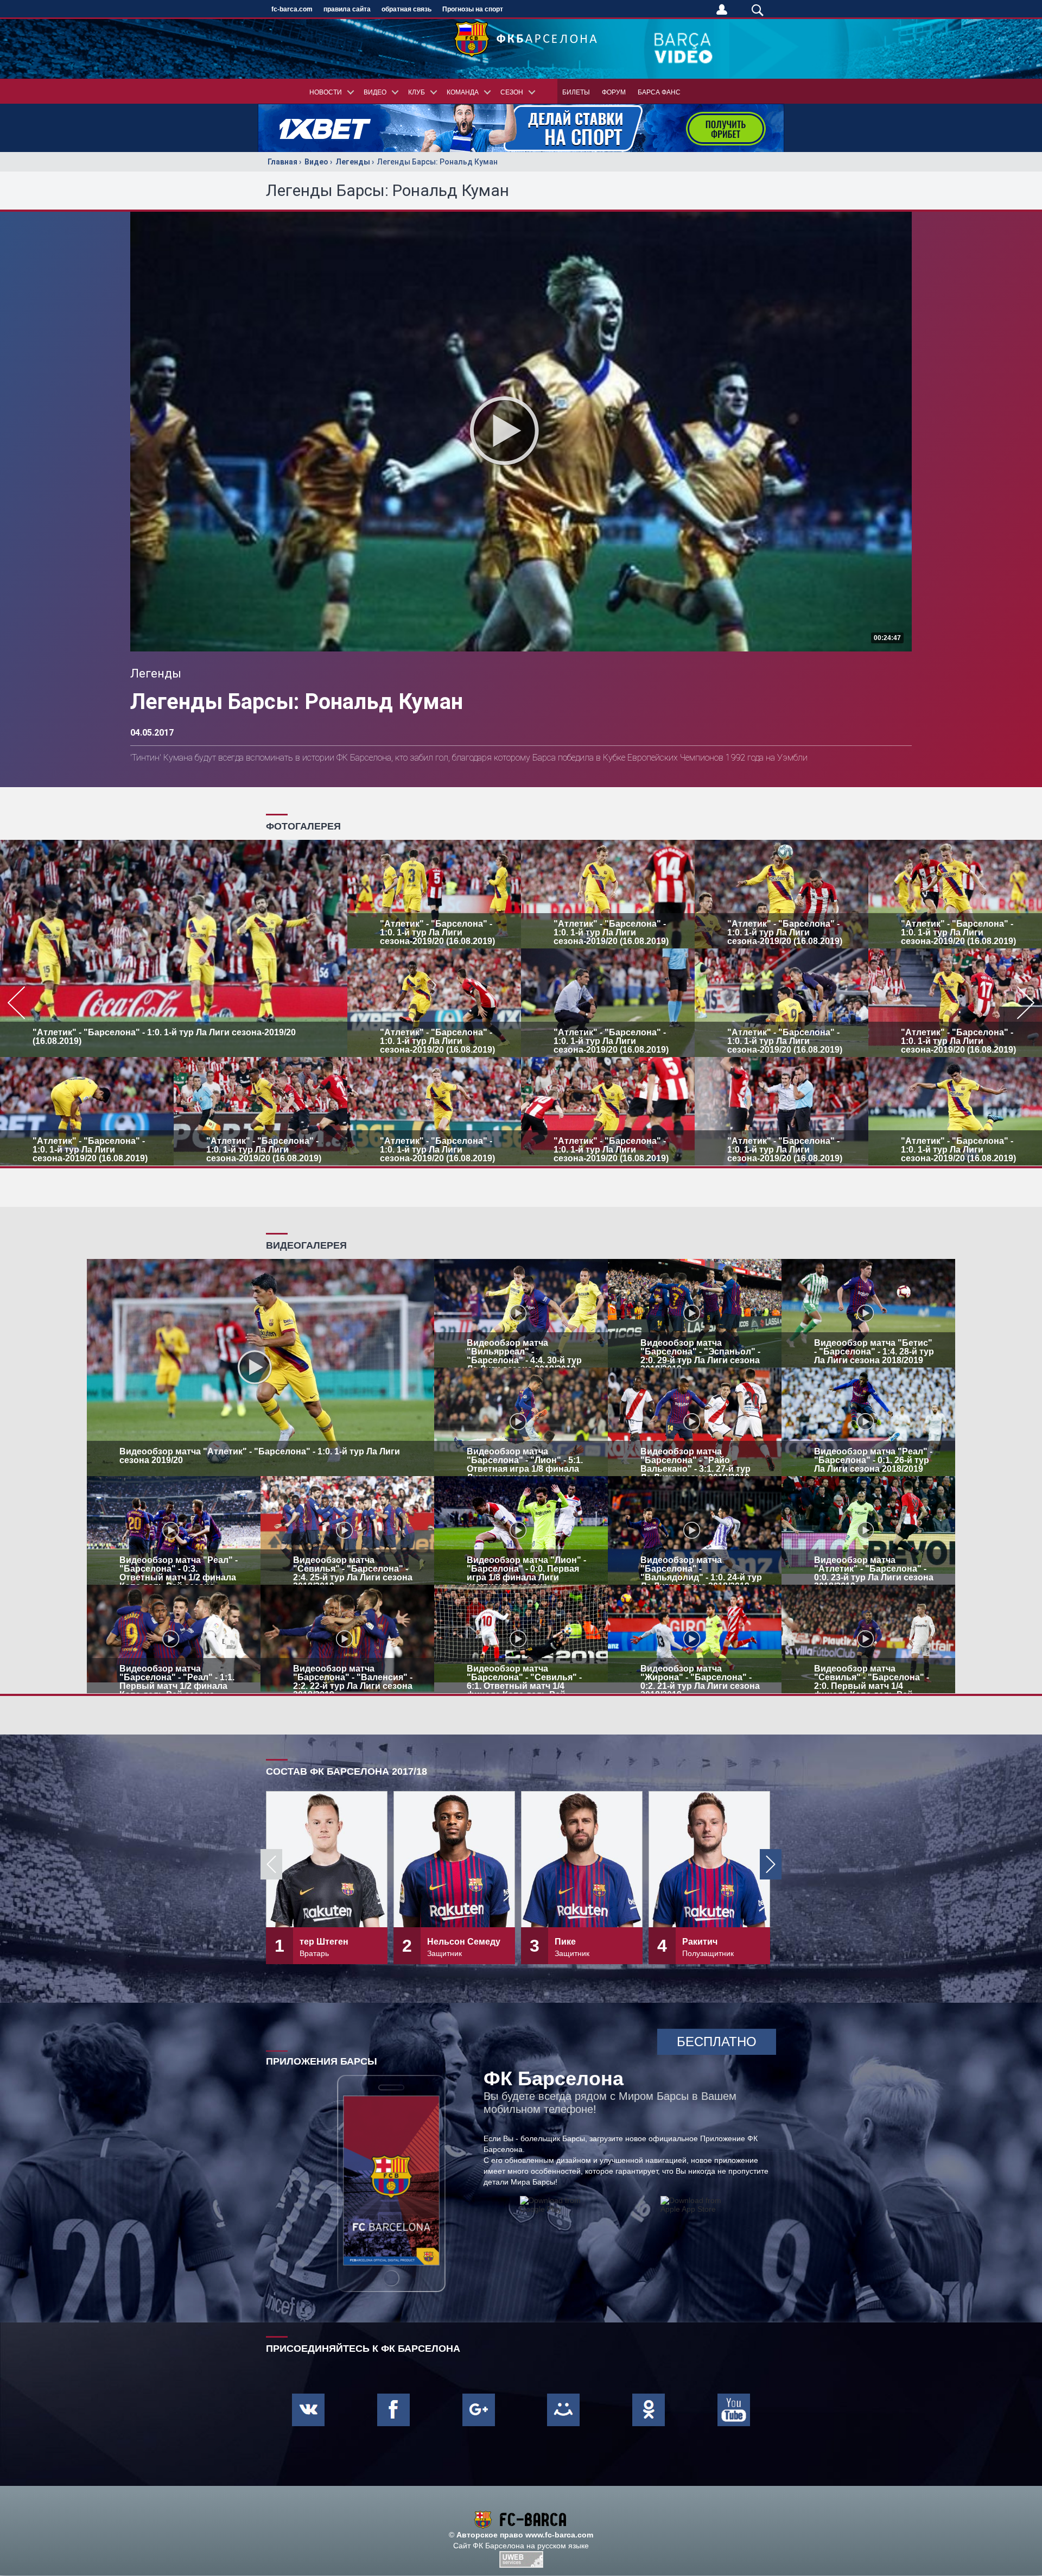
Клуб (417, 92)
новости (326, 92)
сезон (512, 92)
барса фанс (659, 92)
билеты (576, 92)
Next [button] (771, 1864)
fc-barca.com (292, 9)
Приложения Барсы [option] (322, 2061)
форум (614, 92)
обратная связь (406, 9)
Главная (282, 162)
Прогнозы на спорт (473, 9)
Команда (463, 92)
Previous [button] (271, 1864)
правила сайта (347, 9)
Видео (316, 162)
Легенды (353, 162)
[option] (521, 1003)
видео (375, 92)
